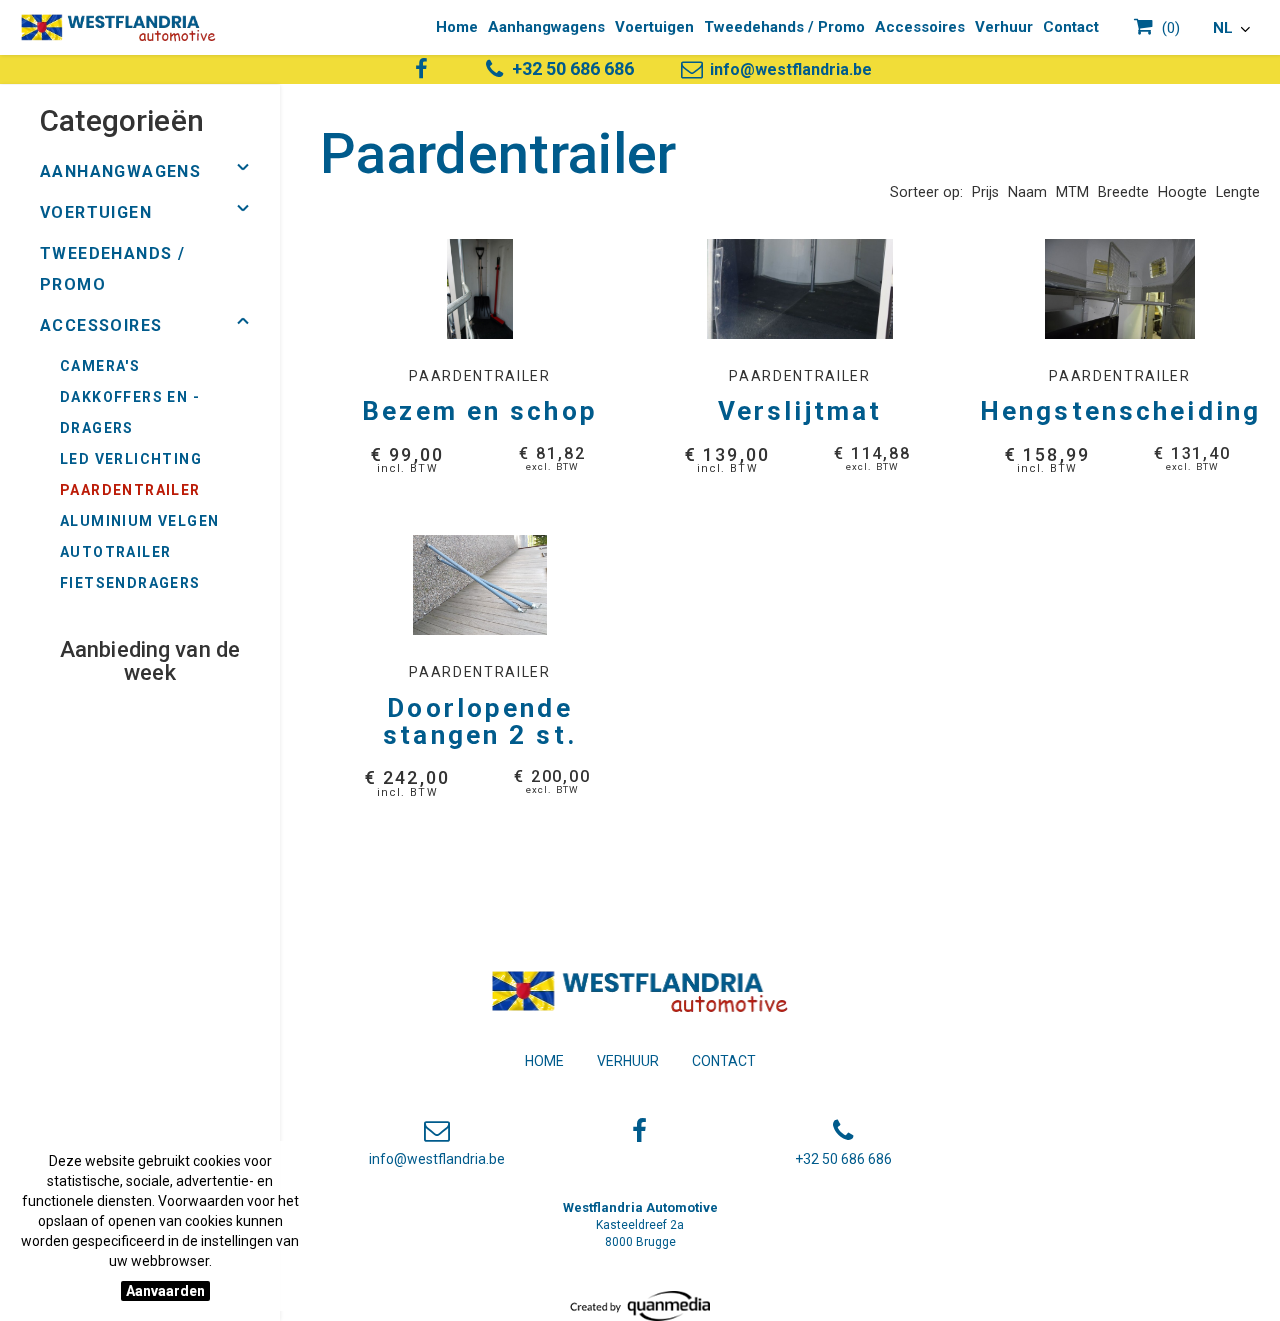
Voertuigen (654, 27)
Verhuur (1004, 27)
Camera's (100, 366)
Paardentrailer (130, 490)
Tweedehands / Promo (784, 27)
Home (457, 27)
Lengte (1238, 192)
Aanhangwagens (546, 27)
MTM (1072, 192)
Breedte (1123, 192)
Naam (1027, 192)
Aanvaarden (165, 1291)
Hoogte (1182, 192)
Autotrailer (115, 552)
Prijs (985, 192)
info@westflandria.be (789, 69)
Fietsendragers (130, 583)
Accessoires (920, 27)
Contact (1071, 27)
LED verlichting (131, 459)
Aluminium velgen (139, 521)
